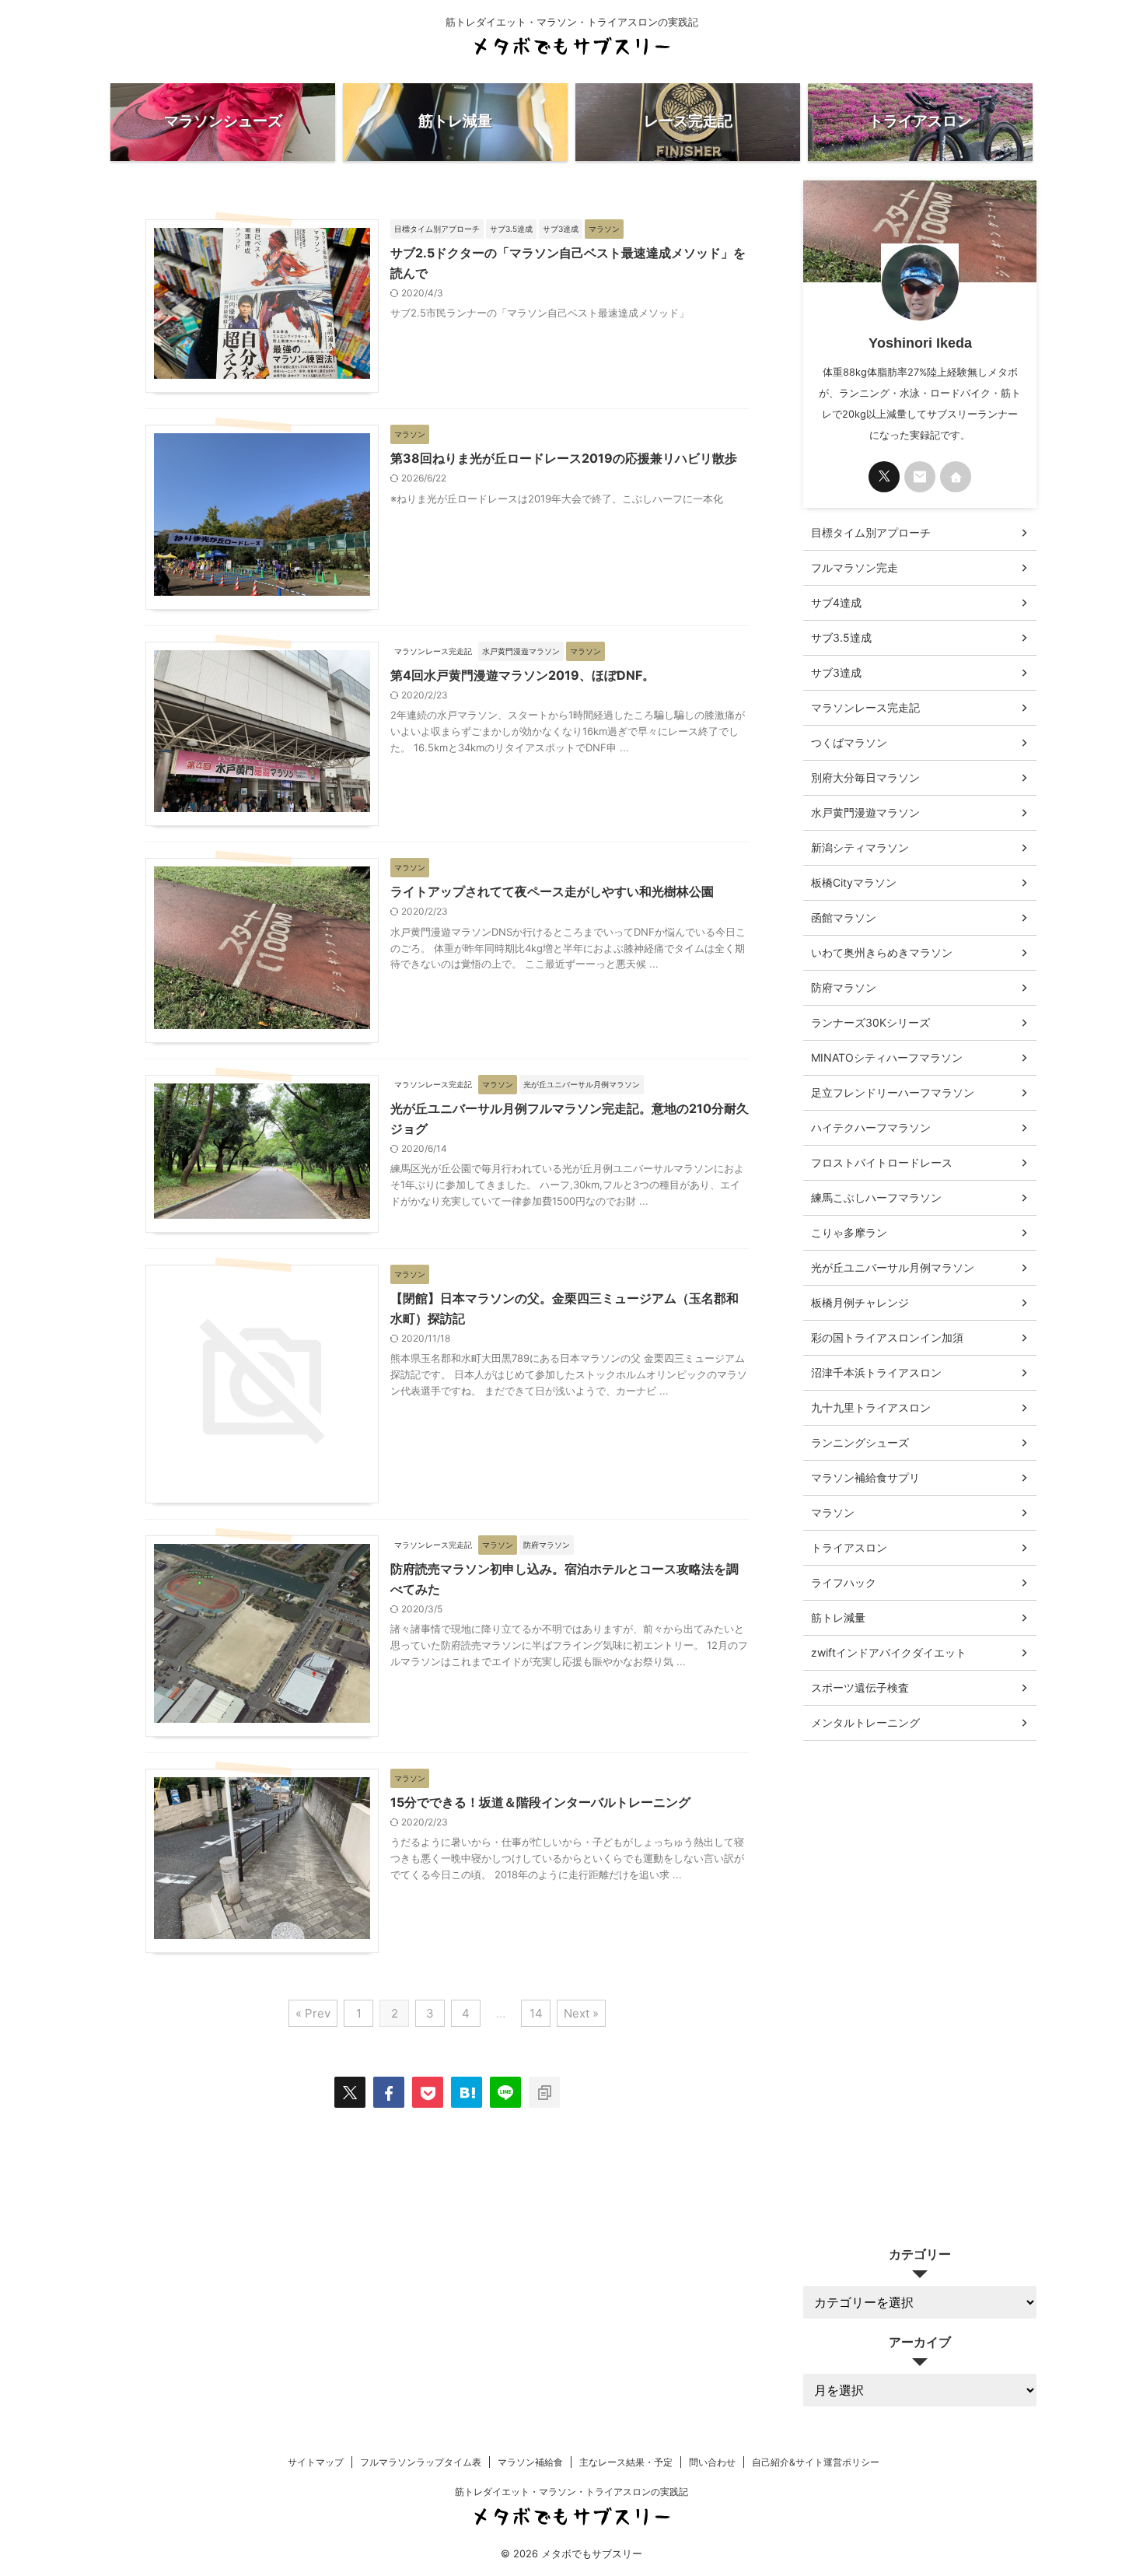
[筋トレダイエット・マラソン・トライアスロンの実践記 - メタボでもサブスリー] (467, 2092)
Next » (581, 2013)
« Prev (313, 2013)
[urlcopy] (544, 2092)
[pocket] (428, 2092)
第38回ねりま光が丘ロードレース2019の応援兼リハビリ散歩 (564, 458)
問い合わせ (712, 2462)
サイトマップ (316, 2462)
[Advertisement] (920, 1982)
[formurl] (920, 477)
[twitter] (350, 2092)
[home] (956, 477)
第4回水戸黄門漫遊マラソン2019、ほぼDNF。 (523, 675)
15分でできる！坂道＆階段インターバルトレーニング (540, 1802)
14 (536, 2013)
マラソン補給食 (530, 2462)
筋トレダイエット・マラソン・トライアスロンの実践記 (571, 2492)
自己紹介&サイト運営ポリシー (816, 2462)
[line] (505, 2092)
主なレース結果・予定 (626, 2462)
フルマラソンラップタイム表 (421, 2462)
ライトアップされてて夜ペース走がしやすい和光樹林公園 (552, 891)
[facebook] (389, 2092)
